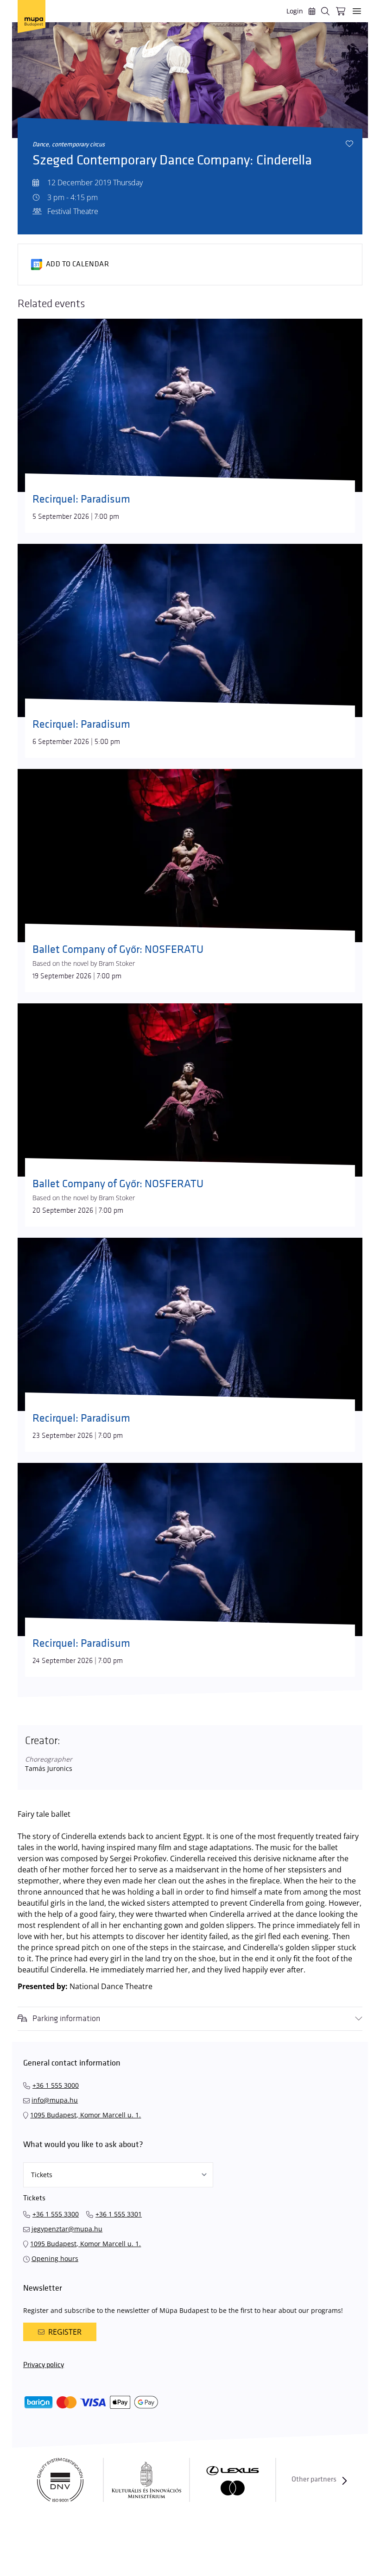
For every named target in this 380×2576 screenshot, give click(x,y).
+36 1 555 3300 (56, 2214)
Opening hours (55, 2258)
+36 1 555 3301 (119, 2214)
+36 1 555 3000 (56, 2085)
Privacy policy (44, 2365)
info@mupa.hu (55, 2100)
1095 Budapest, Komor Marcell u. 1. (85, 2115)
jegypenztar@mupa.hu (67, 2229)
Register (65, 2332)
